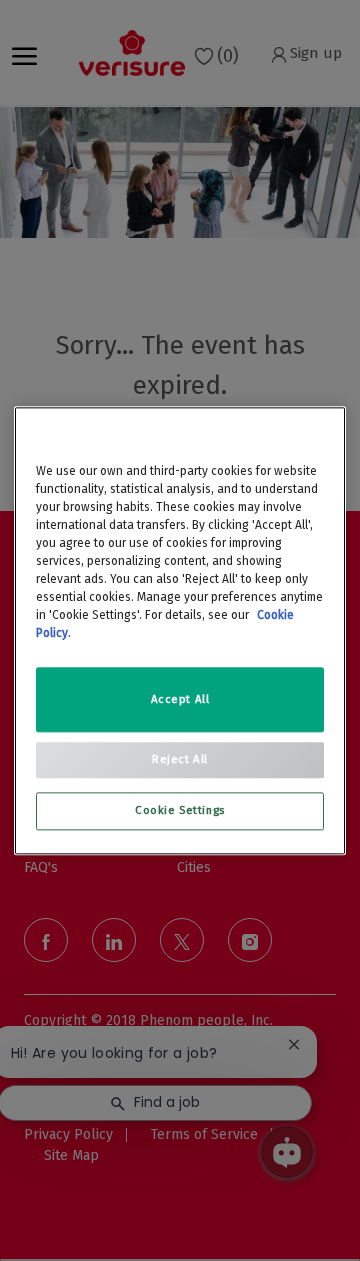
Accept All (180, 699)
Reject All (180, 760)
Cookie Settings (180, 810)
